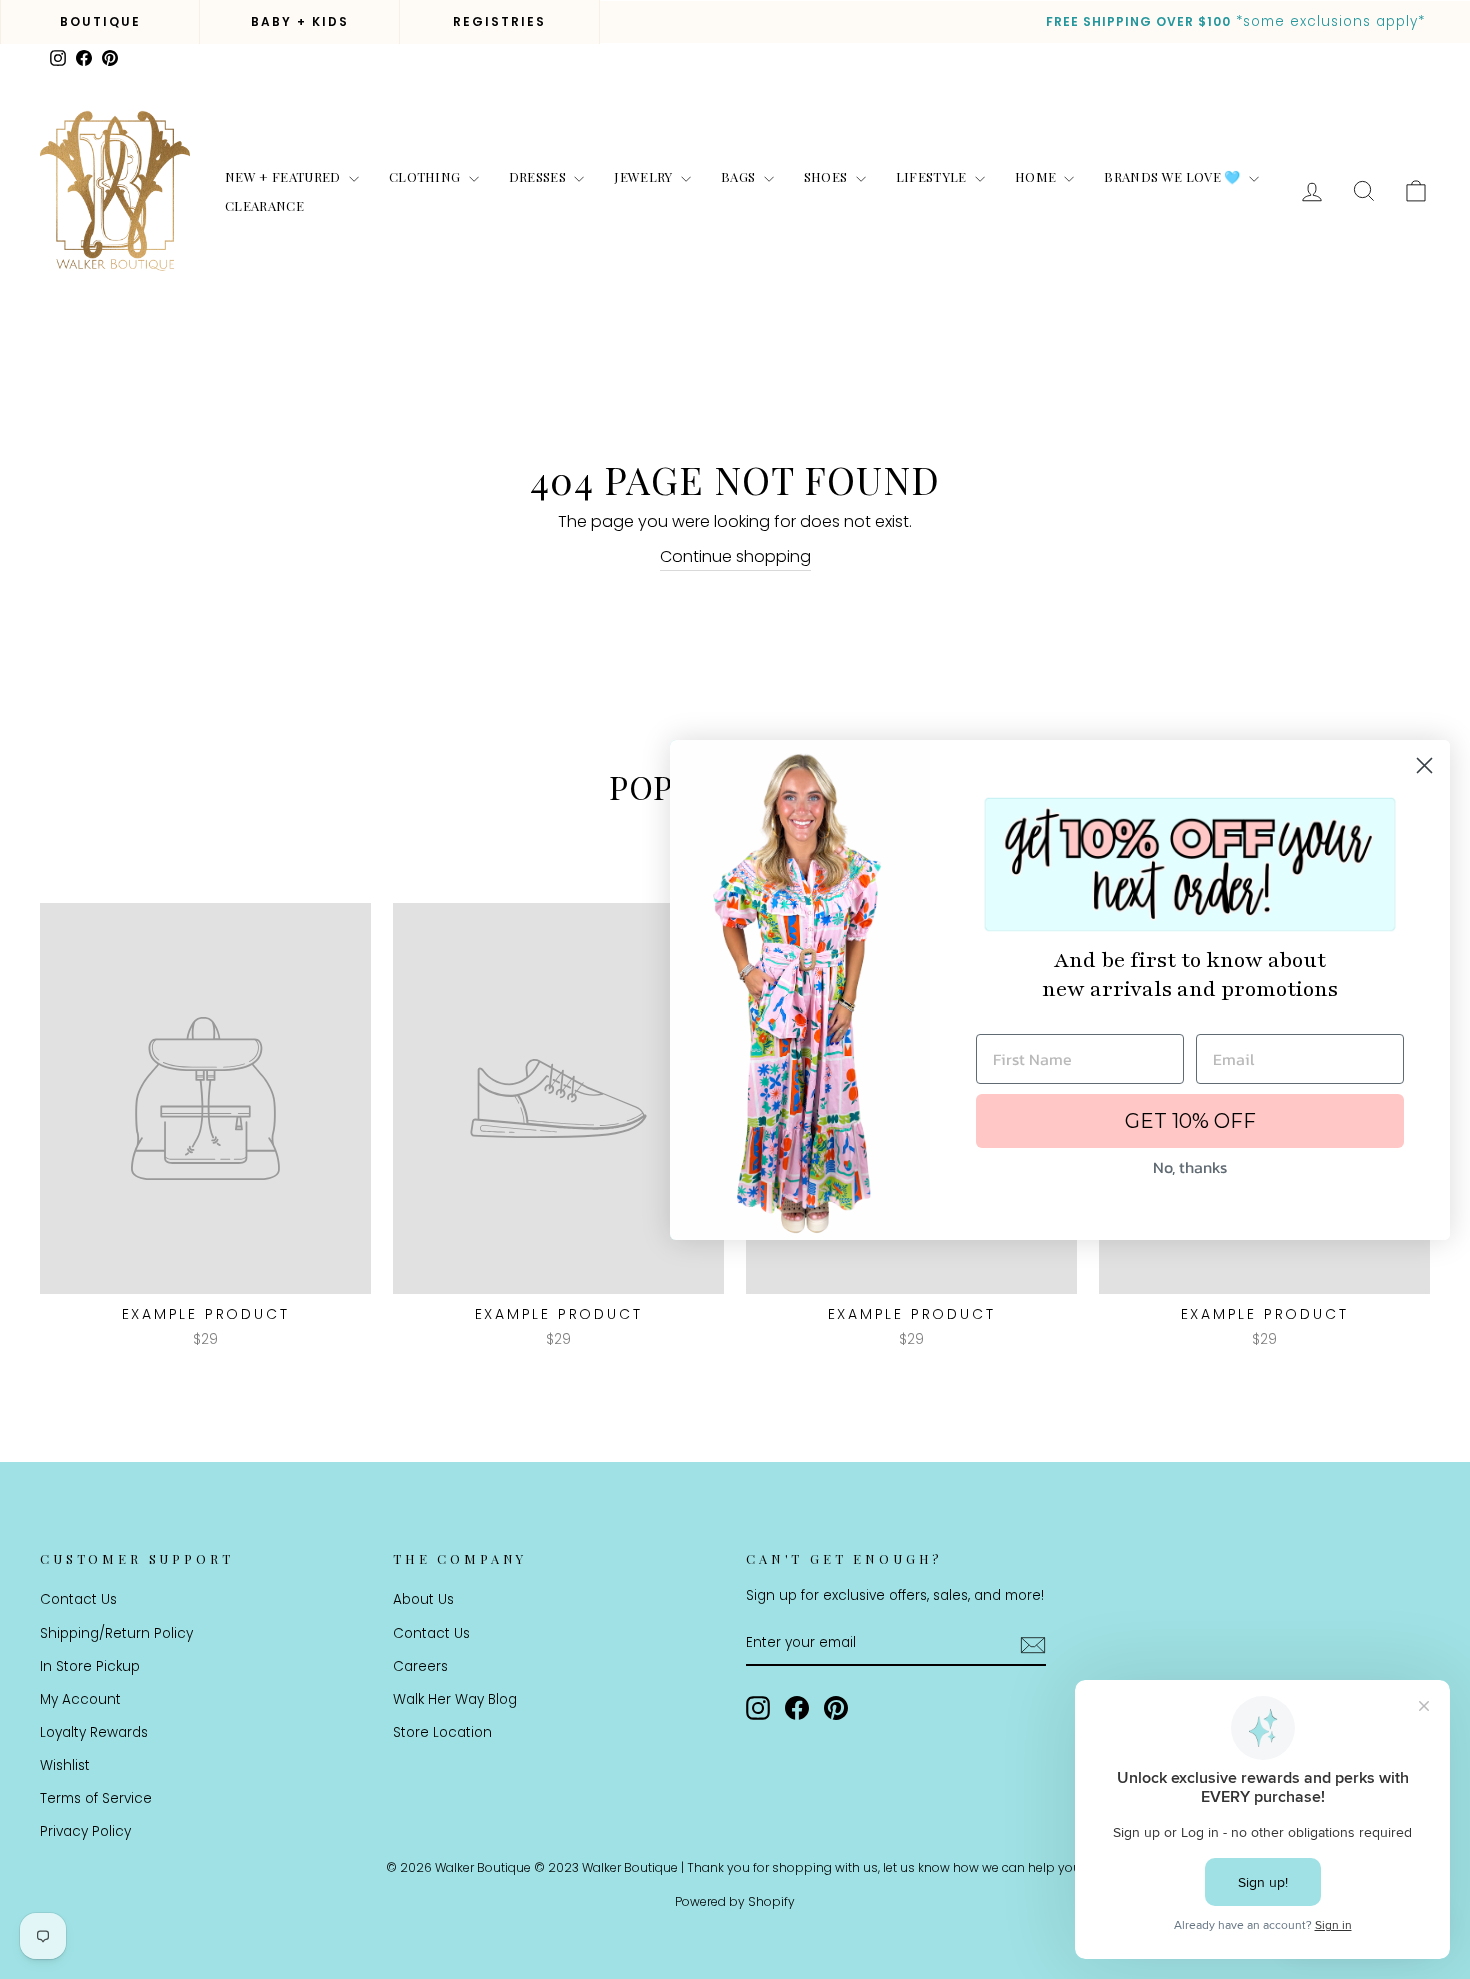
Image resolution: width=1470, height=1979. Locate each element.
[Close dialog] (1424, 765)
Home (1037, 176)
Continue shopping (735, 556)
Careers (420, 1666)
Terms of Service (96, 1798)
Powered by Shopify (735, 1901)
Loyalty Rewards (94, 1732)
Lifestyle (933, 176)
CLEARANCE (264, 205)
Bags (740, 176)
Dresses (539, 176)
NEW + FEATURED (284, 176)
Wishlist (65, 1765)
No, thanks (1190, 1167)
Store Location (442, 1732)
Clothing (426, 176)
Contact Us (78, 1599)
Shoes (827, 176)
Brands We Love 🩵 (1174, 176)
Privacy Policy (85, 1831)
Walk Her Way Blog (455, 1699)
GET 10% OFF (1190, 1121)
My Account (80, 1699)
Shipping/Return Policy (116, 1633)
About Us (423, 1599)
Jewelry (645, 176)
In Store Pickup (90, 1666)
